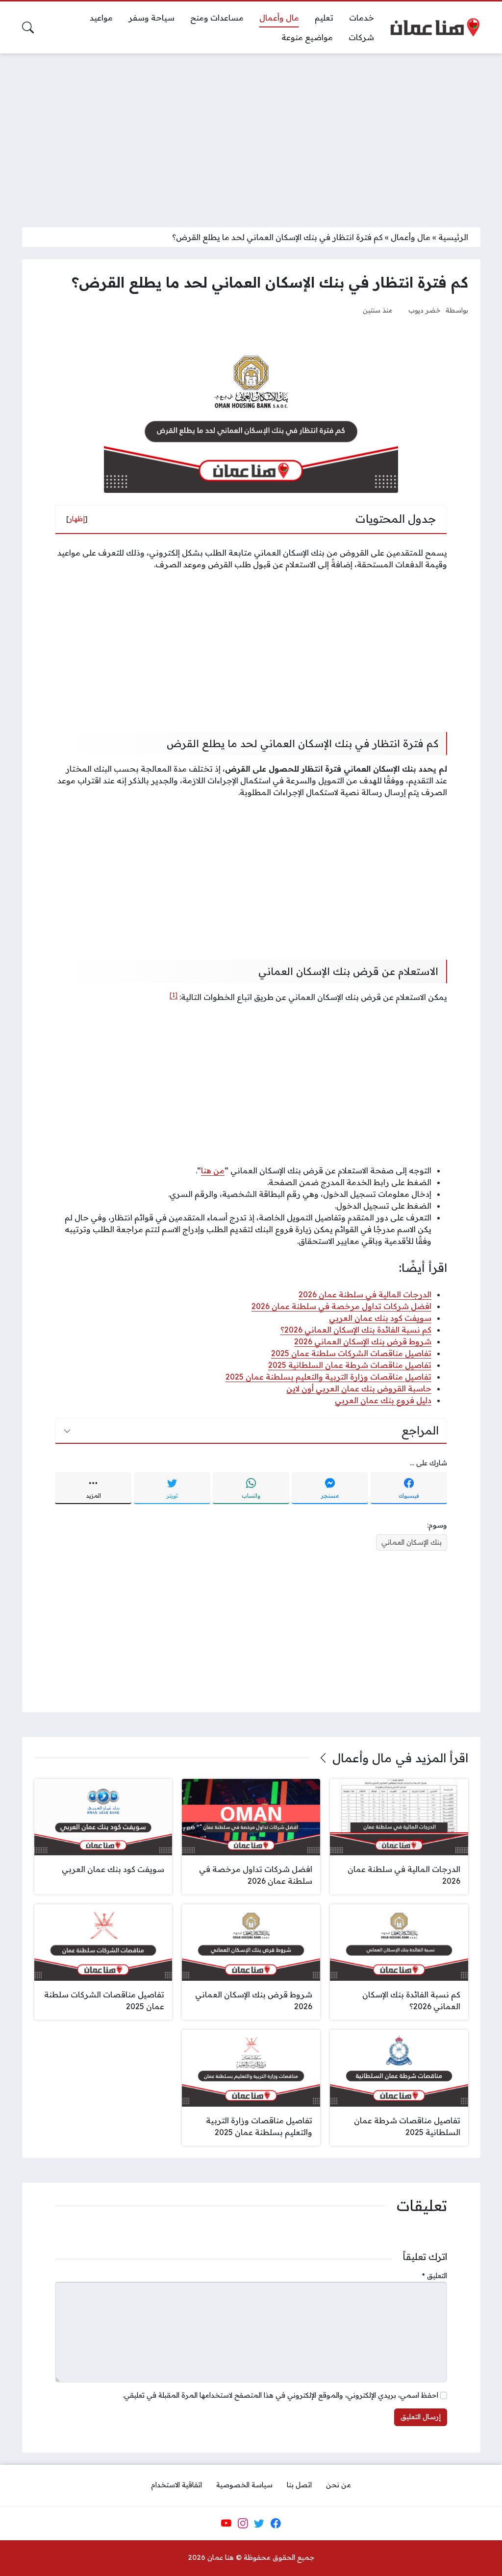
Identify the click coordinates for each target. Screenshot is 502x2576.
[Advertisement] (251, 134)
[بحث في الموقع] (28, 27)
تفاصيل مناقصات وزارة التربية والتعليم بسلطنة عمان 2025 (328, 1377)
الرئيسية (453, 237)
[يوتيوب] (226, 2523)
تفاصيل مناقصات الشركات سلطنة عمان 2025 (351, 1353)
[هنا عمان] (435, 27)
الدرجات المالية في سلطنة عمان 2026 (365, 1294)
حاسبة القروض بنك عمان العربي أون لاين (359, 1388)
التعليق (435, 2276)
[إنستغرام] (243, 2523)
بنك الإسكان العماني (412, 1542)
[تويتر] (259, 2523)
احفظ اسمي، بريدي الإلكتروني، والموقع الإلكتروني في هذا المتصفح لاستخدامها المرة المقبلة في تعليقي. (280, 2395)
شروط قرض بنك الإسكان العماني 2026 (363, 1341)
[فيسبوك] (276, 2523)
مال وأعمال (411, 237)
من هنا (213, 1170)
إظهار (77, 519)
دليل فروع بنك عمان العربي (383, 1400)
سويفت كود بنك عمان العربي (380, 1318)
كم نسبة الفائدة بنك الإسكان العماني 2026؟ (356, 1330)
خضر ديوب (425, 310)
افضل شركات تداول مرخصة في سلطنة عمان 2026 (341, 1306)
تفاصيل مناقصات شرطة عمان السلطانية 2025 (350, 1365)
